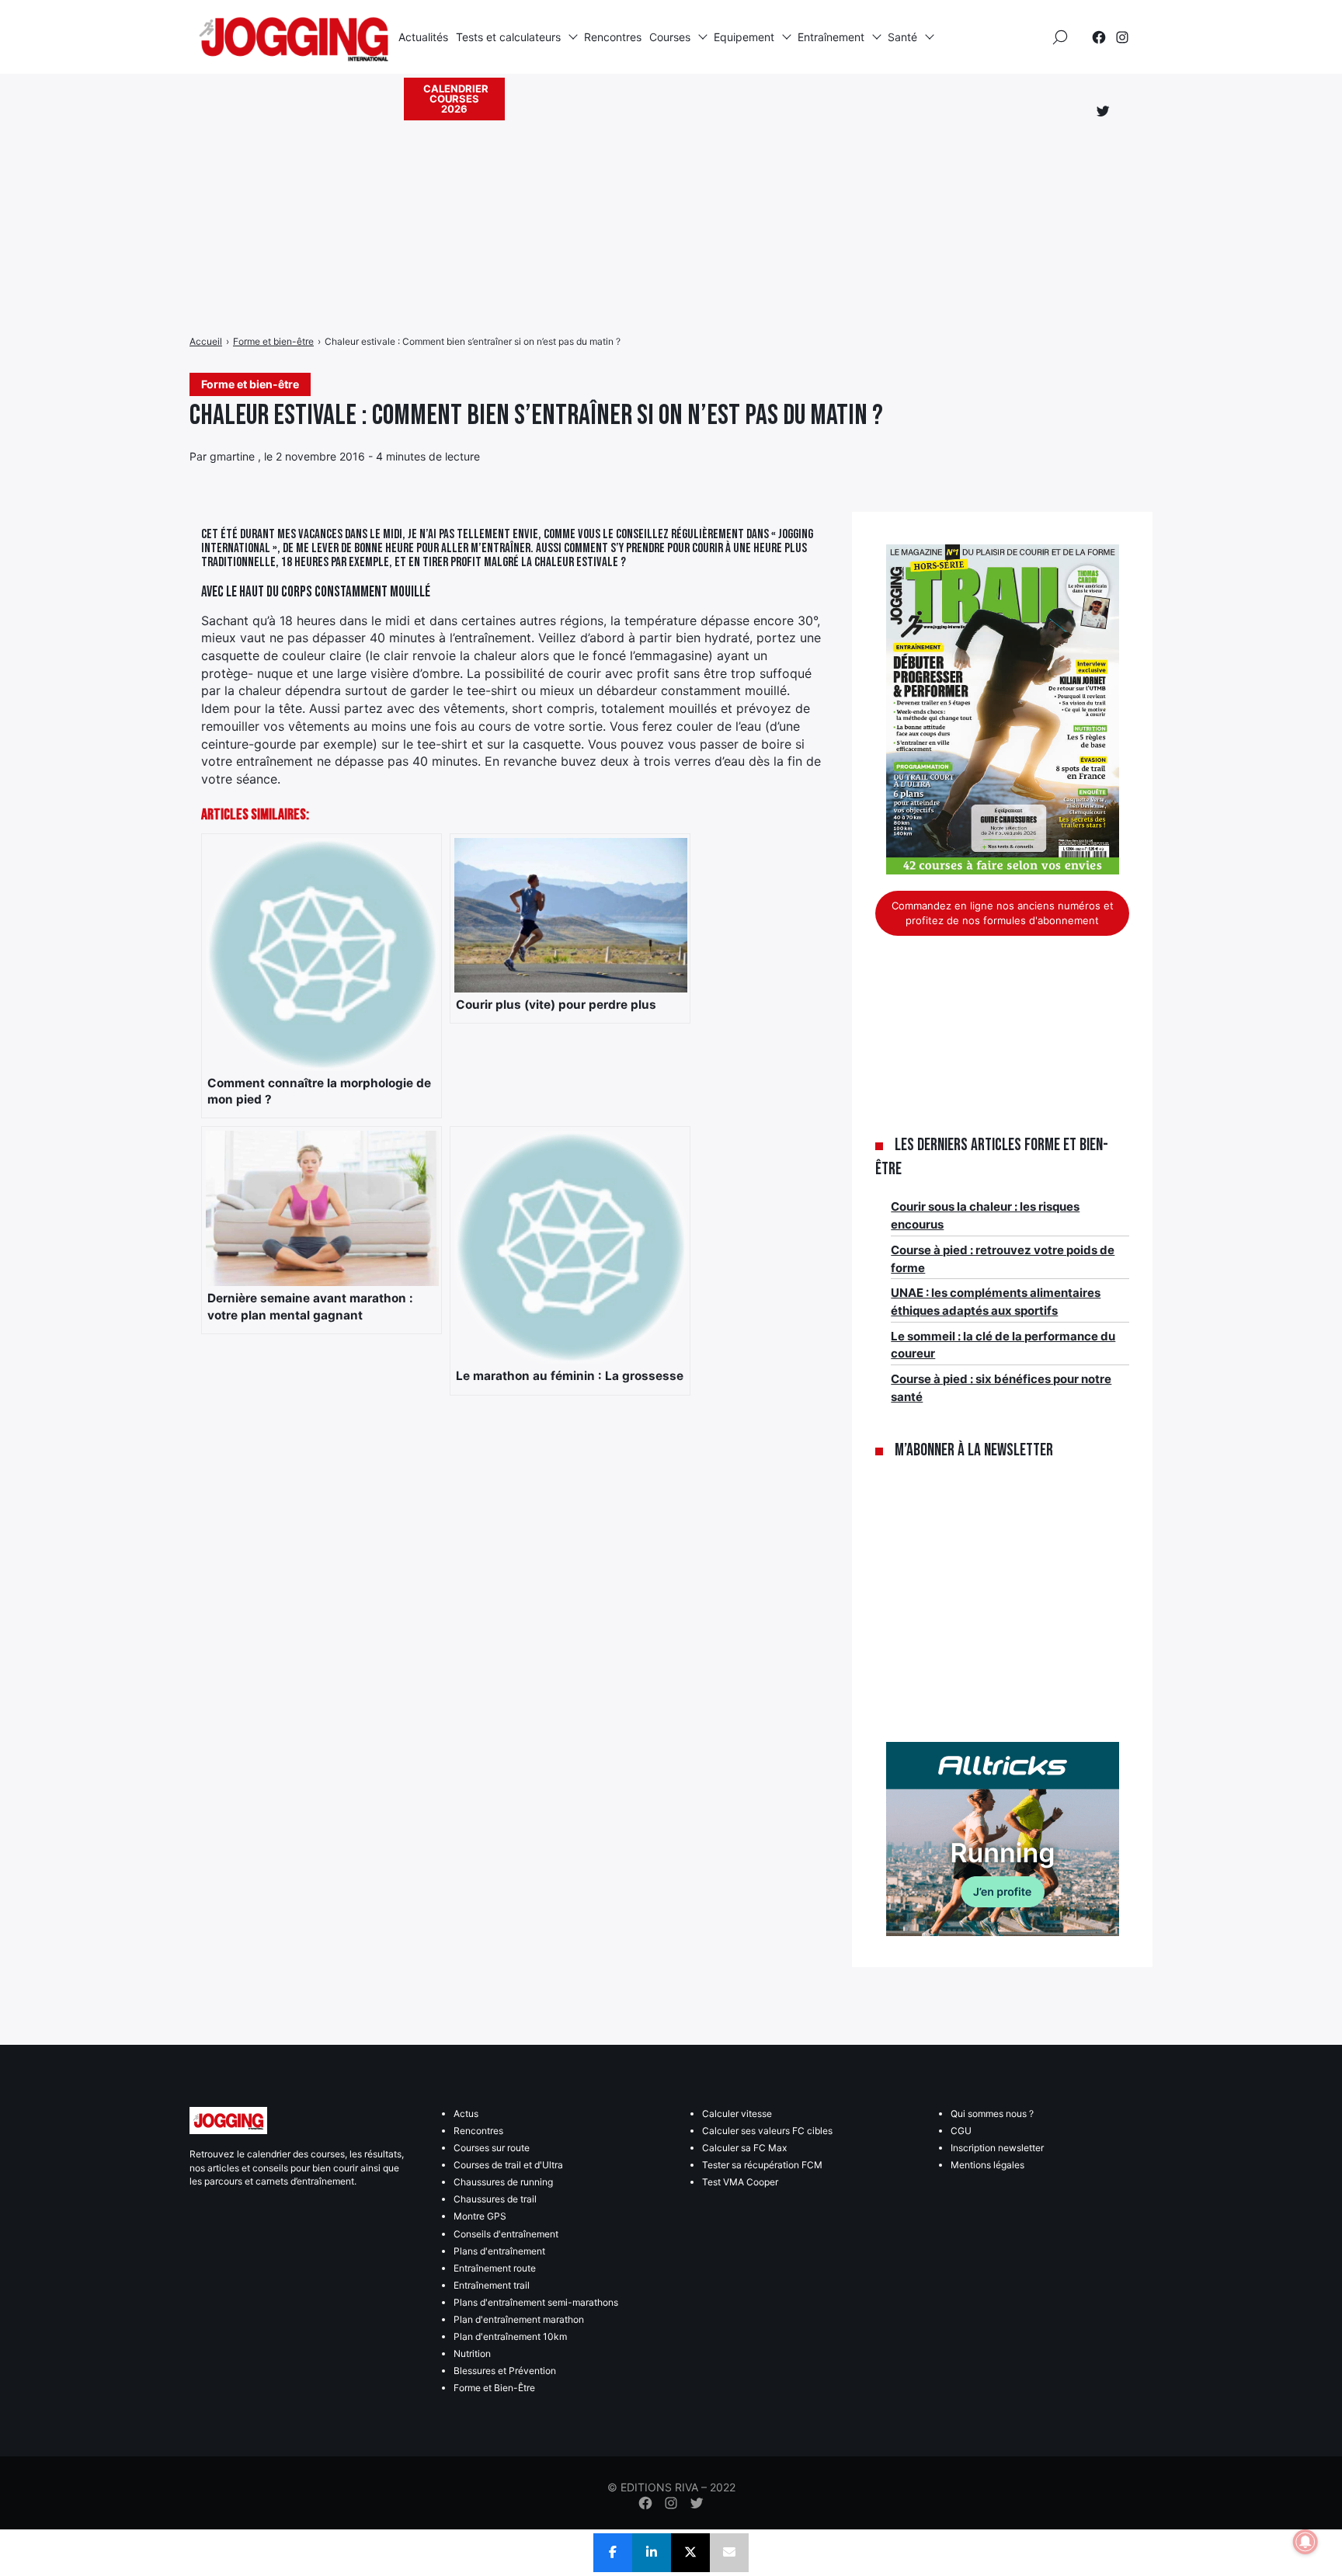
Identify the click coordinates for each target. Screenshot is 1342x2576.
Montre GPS (480, 2216)
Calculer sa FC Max (744, 2148)
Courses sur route (492, 2148)
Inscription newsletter (997, 2148)
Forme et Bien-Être (494, 2388)
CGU (961, 2131)
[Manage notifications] (1305, 2542)
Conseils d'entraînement (506, 2234)
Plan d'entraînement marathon (519, 2319)
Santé (902, 37)
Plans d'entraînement (499, 2251)
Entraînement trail (492, 2285)
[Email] (729, 2553)
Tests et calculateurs (508, 37)
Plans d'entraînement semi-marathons (536, 2302)
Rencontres (613, 37)
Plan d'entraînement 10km (510, 2336)
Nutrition (472, 2354)
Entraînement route (495, 2268)
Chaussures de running (503, 2182)
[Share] (613, 2553)
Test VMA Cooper (740, 2182)
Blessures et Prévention (505, 2371)
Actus (466, 2114)
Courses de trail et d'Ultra (508, 2165)
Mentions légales (987, 2165)
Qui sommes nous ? (992, 2114)
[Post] (690, 2553)
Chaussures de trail (495, 2199)
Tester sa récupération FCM (762, 2165)
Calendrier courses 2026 (456, 99)
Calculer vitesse (737, 2114)
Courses (670, 37)
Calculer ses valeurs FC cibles (767, 2131)
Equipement (744, 37)
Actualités (423, 37)
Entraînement (831, 37)
